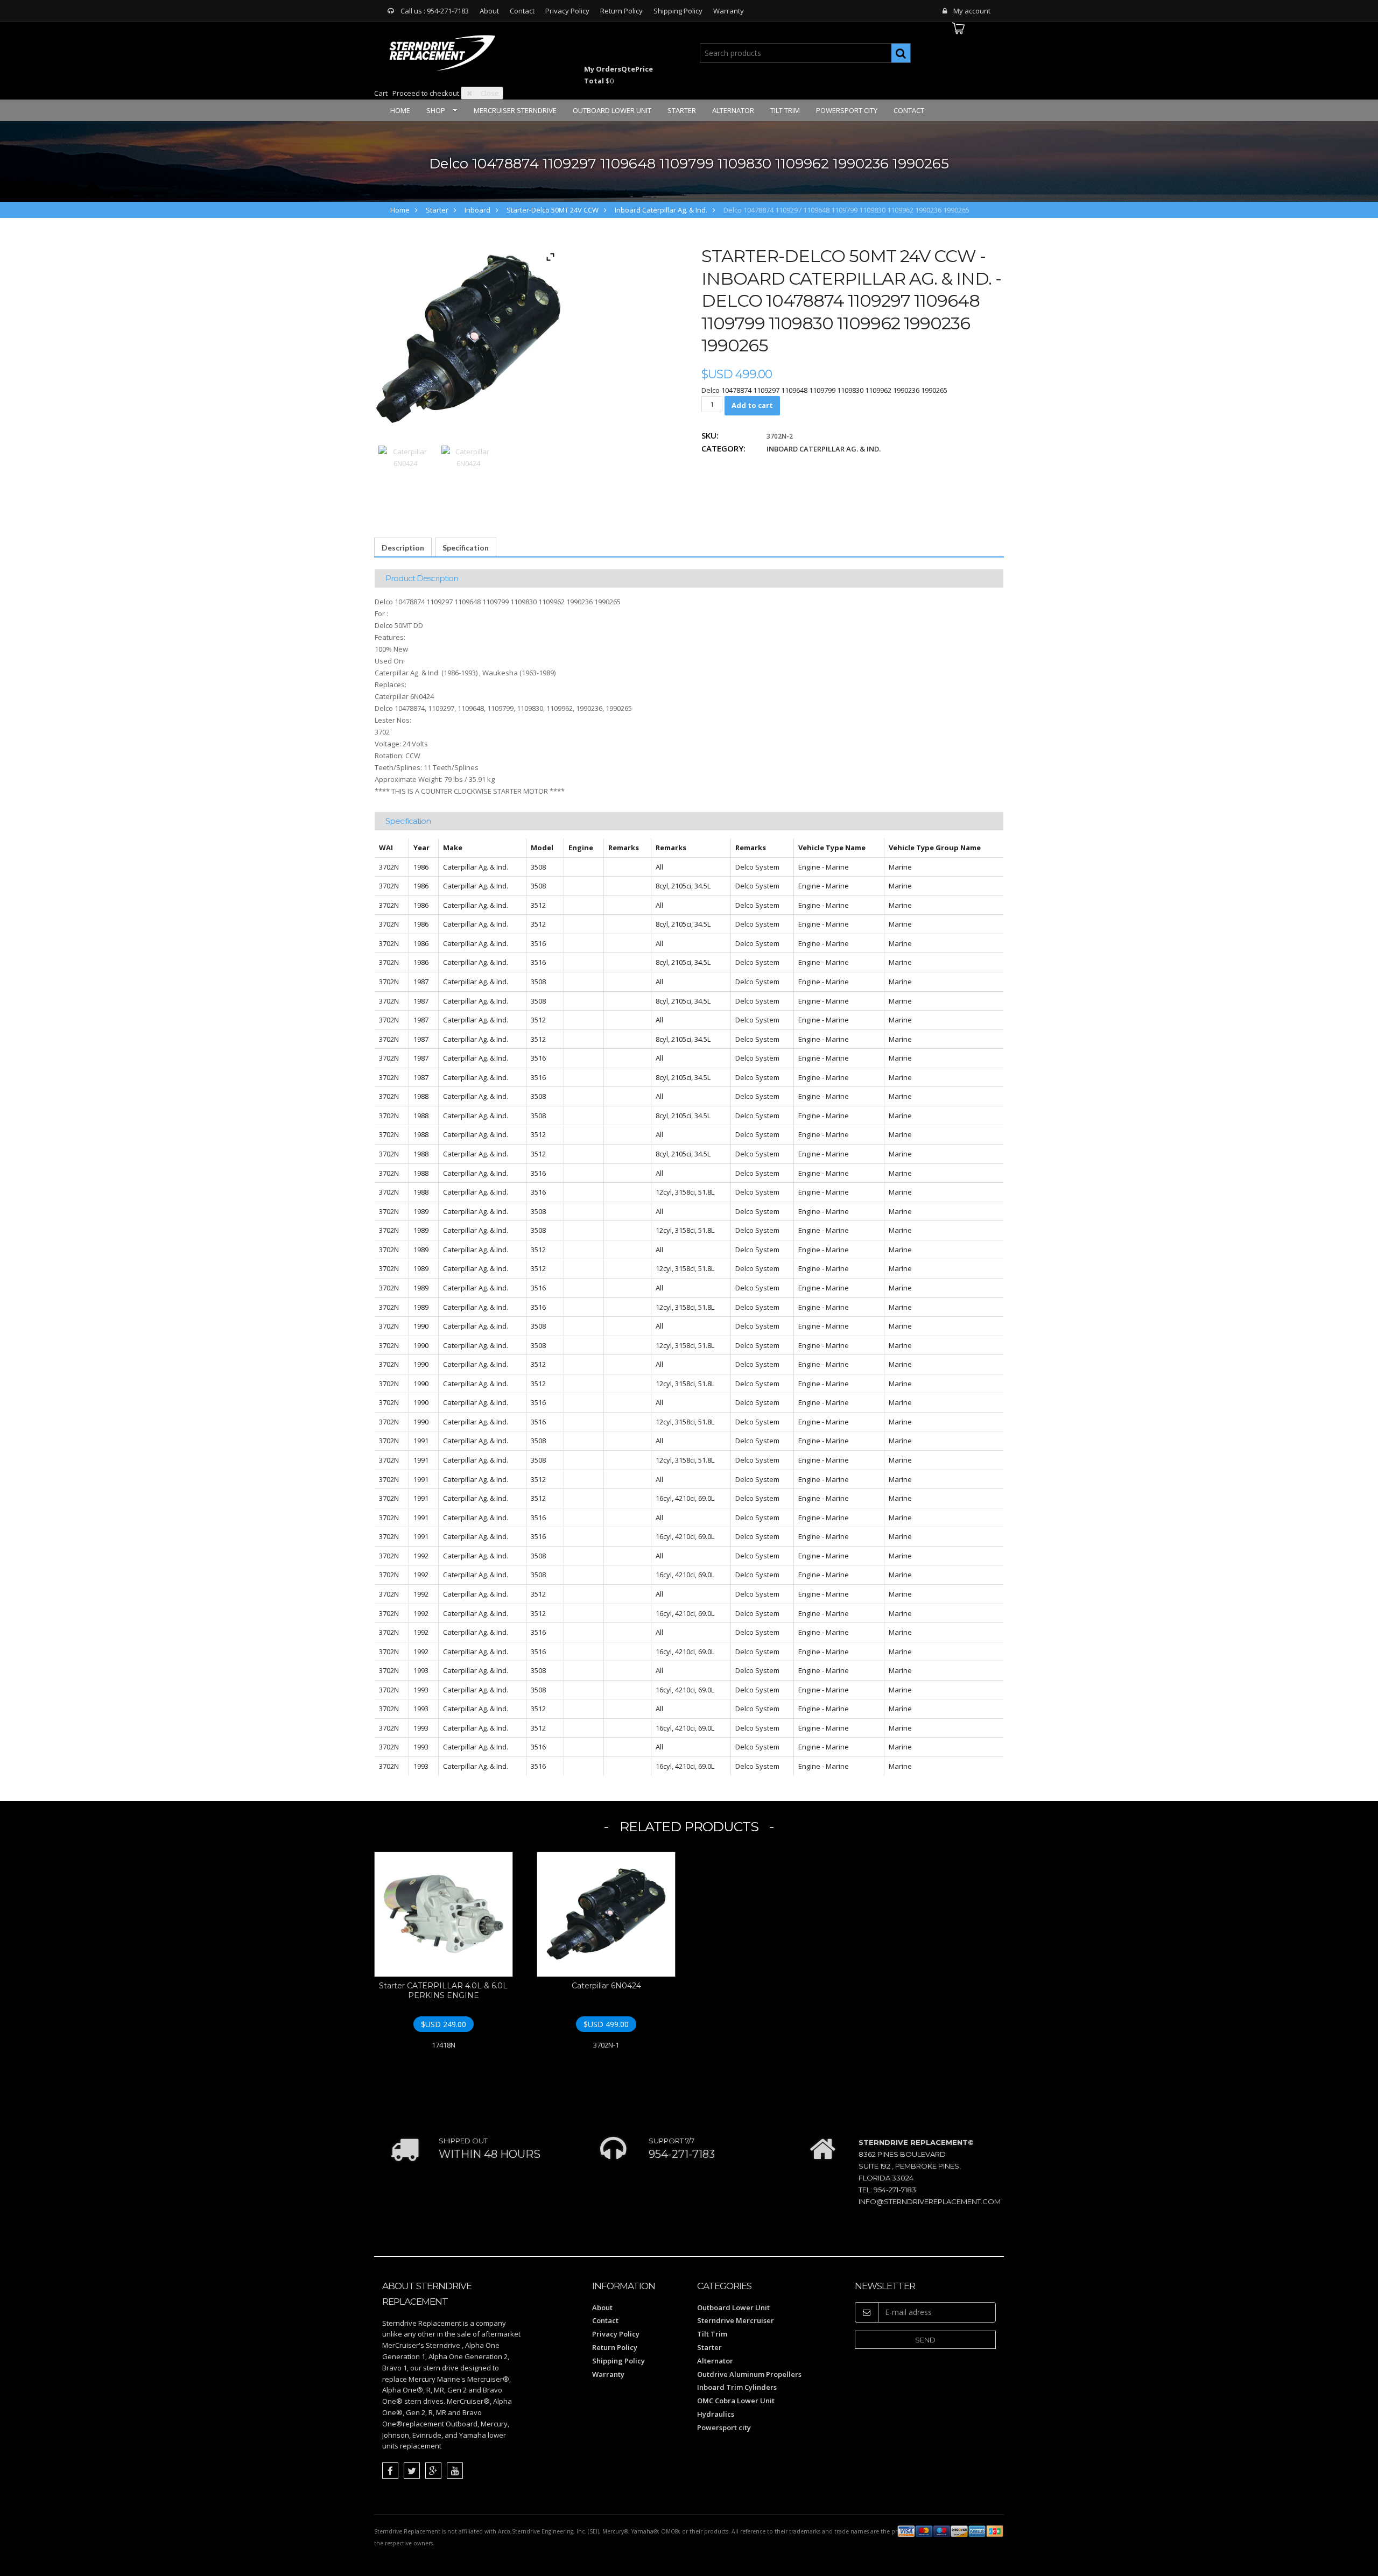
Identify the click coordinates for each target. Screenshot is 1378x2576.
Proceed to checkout (426, 93)
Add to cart (752, 405)
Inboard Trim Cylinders (737, 2387)
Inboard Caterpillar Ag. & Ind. (661, 210)
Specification (466, 548)
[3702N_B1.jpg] (468, 472)
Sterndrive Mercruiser (736, 2320)
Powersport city (847, 110)
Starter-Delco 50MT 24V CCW (553, 210)
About (489, 11)
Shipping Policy (678, 11)
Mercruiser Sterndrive (515, 110)
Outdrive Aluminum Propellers (749, 2374)
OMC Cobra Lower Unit (736, 2401)
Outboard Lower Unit (612, 110)
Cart (381, 93)
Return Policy (621, 11)
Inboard (477, 210)
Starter (682, 110)
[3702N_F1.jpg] (406, 472)
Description (403, 548)
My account (972, 11)
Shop (436, 110)
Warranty (729, 11)
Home (400, 110)
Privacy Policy (567, 11)
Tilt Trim (785, 110)
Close (490, 93)
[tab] (403, 548)
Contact (522, 11)
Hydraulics (716, 2414)
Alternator (733, 110)
